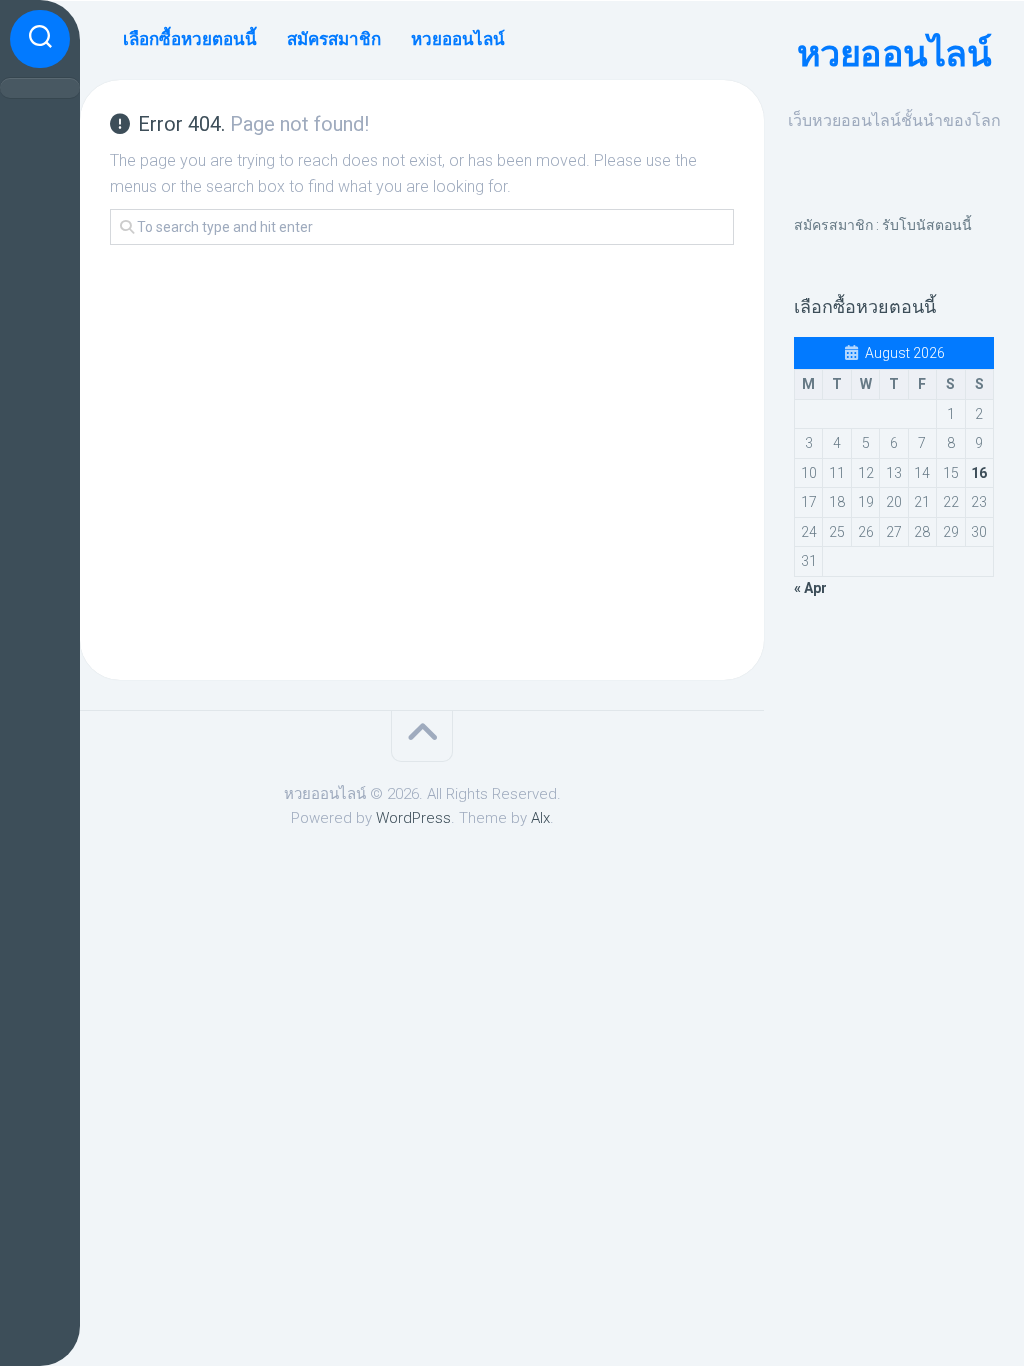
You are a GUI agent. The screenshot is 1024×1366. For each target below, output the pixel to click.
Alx (540, 818)
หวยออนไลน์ (894, 54)
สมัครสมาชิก (334, 39)
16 (979, 473)
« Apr (810, 588)
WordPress (413, 818)
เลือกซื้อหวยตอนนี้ (190, 39)
